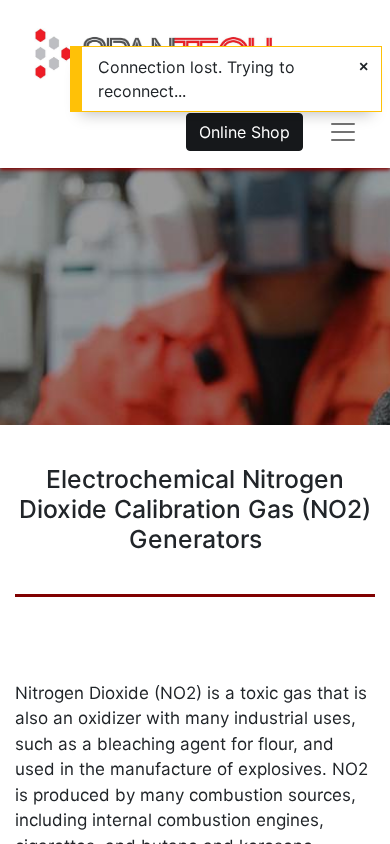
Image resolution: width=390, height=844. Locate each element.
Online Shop (244, 132)
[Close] (363, 66)
